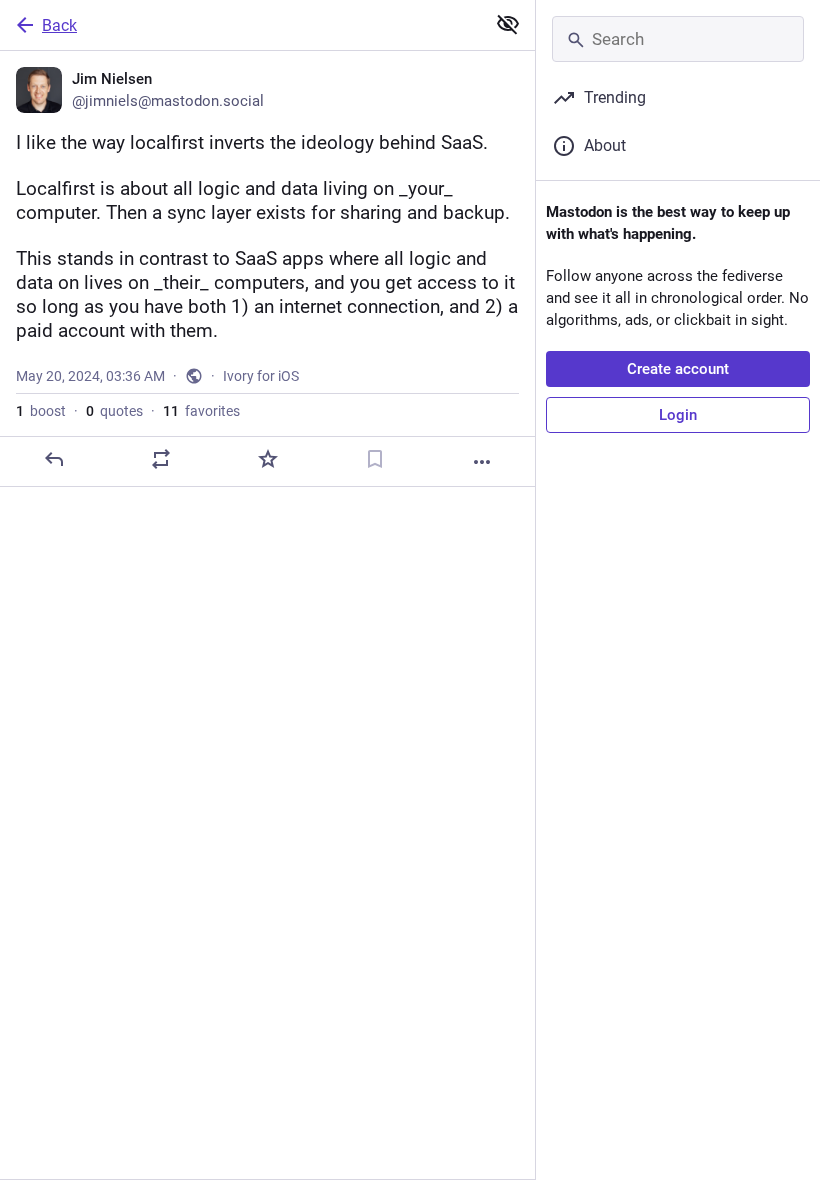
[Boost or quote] (161, 459)
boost (41, 411)
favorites (201, 411)
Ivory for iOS (261, 376)
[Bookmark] (375, 459)
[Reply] (54, 459)
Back (59, 25)
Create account (678, 369)
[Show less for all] (508, 24)
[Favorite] (268, 459)
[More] (482, 462)
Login (678, 415)
